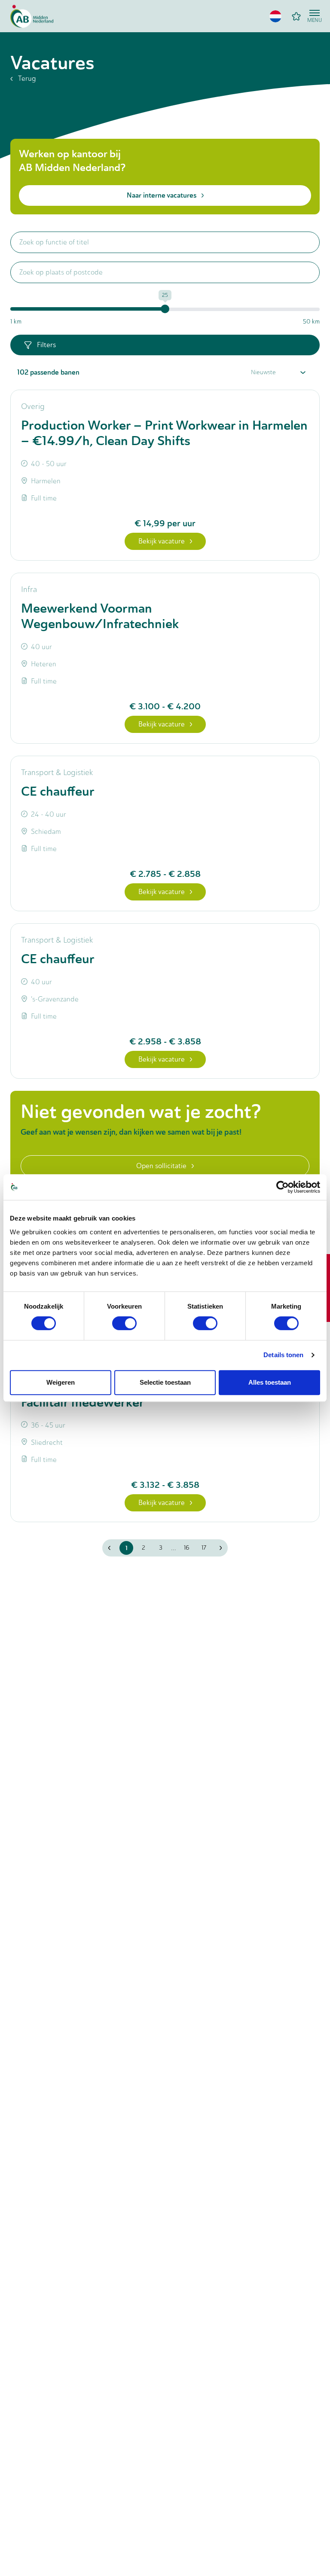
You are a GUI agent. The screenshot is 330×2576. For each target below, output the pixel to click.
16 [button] (187, 1548)
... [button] (174, 1548)
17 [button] (204, 1548)
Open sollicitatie (161, 1166)
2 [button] (144, 1548)
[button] (275, 16)
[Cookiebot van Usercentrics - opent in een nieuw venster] (283, 1187)
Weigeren (61, 1382)
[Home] (32, 16)
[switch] (124, 1323)
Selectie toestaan (165, 1382)
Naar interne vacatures (162, 195)
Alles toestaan (270, 1382)
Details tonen (283, 1355)
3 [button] (161, 1548)
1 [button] (127, 1548)
